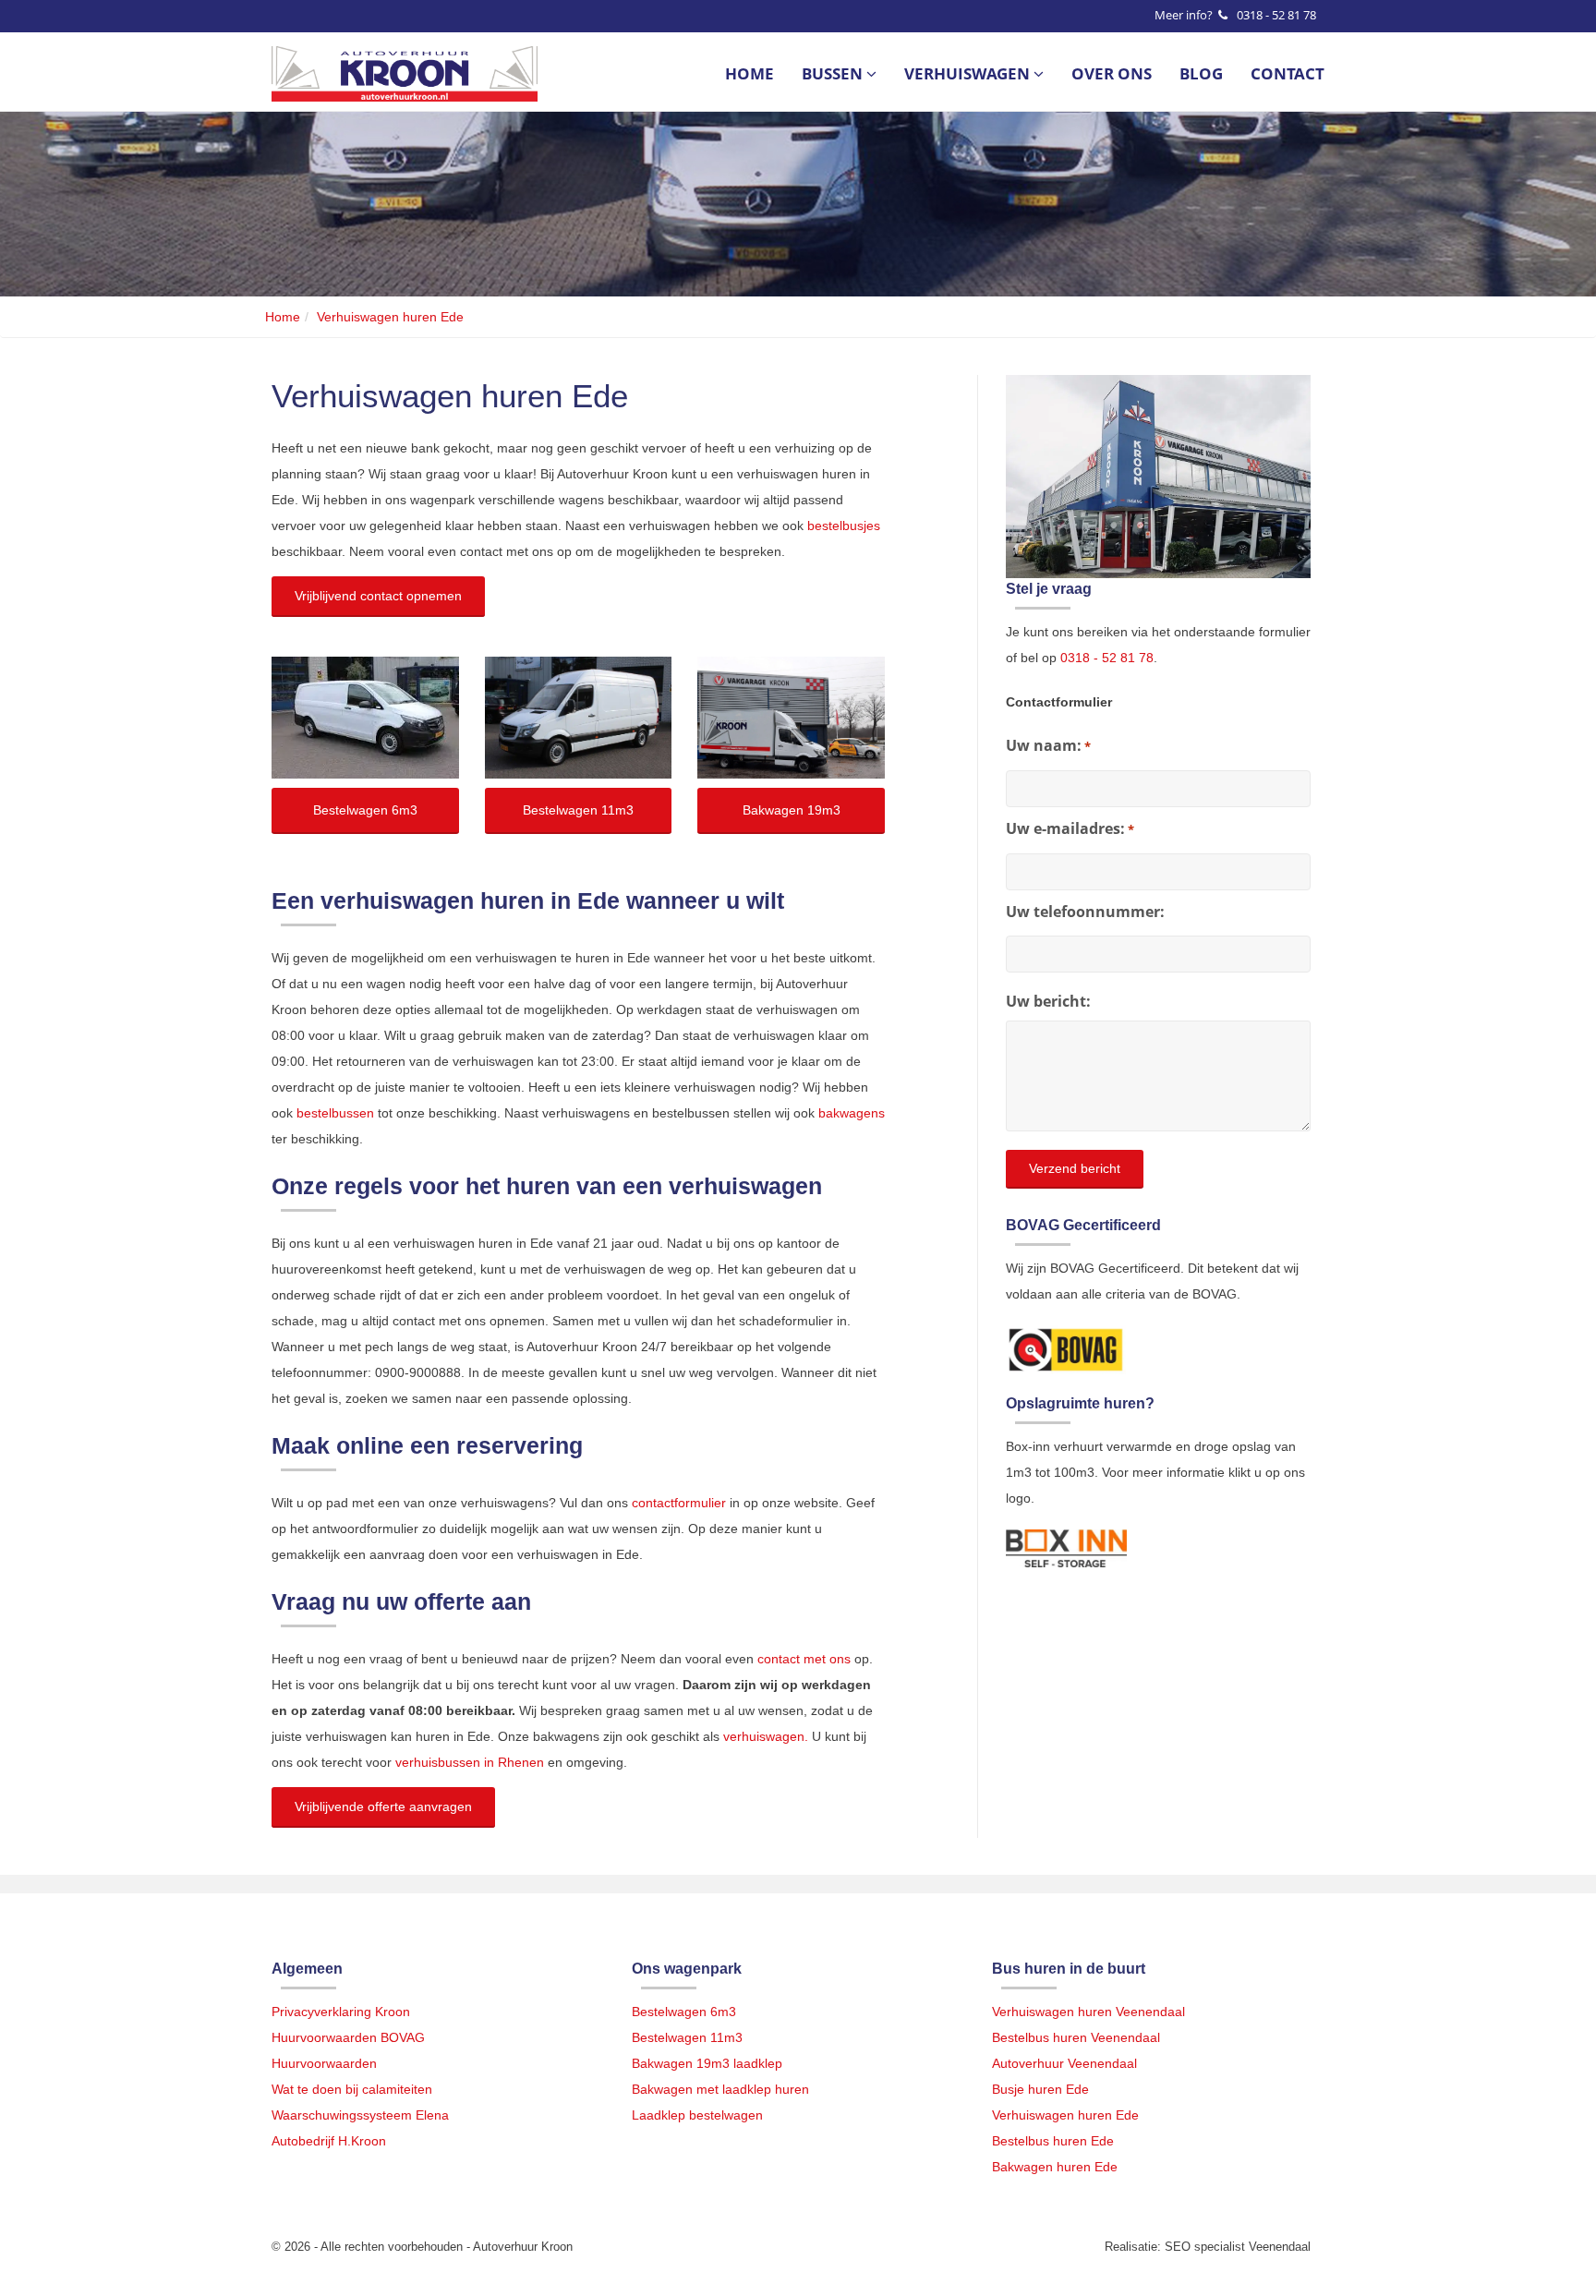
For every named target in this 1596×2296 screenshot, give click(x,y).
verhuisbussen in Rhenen (470, 1762)
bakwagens (852, 1113)
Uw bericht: (1048, 1001)
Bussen (834, 74)
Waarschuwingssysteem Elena (360, 2115)
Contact (1288, 74)
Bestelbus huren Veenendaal (1076, 2037)
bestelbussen (335, 1113)
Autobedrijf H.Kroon (329, 2141)
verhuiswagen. (766, 1736)
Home (750, 74)
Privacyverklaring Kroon (341, 2012)
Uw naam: (1048, 745)
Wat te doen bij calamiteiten (352, 2089)
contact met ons (804, 1659)
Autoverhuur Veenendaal (1064, 2063)
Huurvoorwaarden (324, 2063)
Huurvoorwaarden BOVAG (348, 2037)
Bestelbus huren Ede (1053, 2141)
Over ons (1112, 74)
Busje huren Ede (1040, 2089)
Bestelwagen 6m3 (684, 2012)
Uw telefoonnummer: (1085, 912)
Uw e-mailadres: (1070, 828)
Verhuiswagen (969, 74)
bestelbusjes (844, 526)
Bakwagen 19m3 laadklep (707, 2063)
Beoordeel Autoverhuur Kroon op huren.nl (1080, 1660)
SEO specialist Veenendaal (1238, 2247)
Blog (1201, 74)
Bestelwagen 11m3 (687, 2037)
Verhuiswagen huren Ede (1065, 2115)
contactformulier (679, 1503)
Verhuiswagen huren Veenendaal (1088, 2012)
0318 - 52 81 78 (1276, 15)
